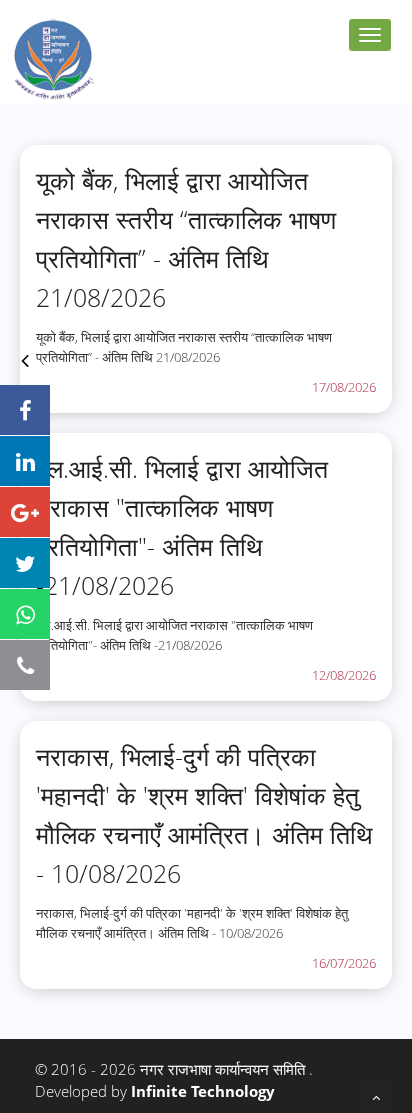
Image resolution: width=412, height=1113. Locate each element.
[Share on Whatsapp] (25, 614)
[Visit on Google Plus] (25, 512)
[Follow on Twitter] (25, 563)
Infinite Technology (203, 1091)
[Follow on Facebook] (25, 410)
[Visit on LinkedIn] (25, 461)
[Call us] (25, 665)
